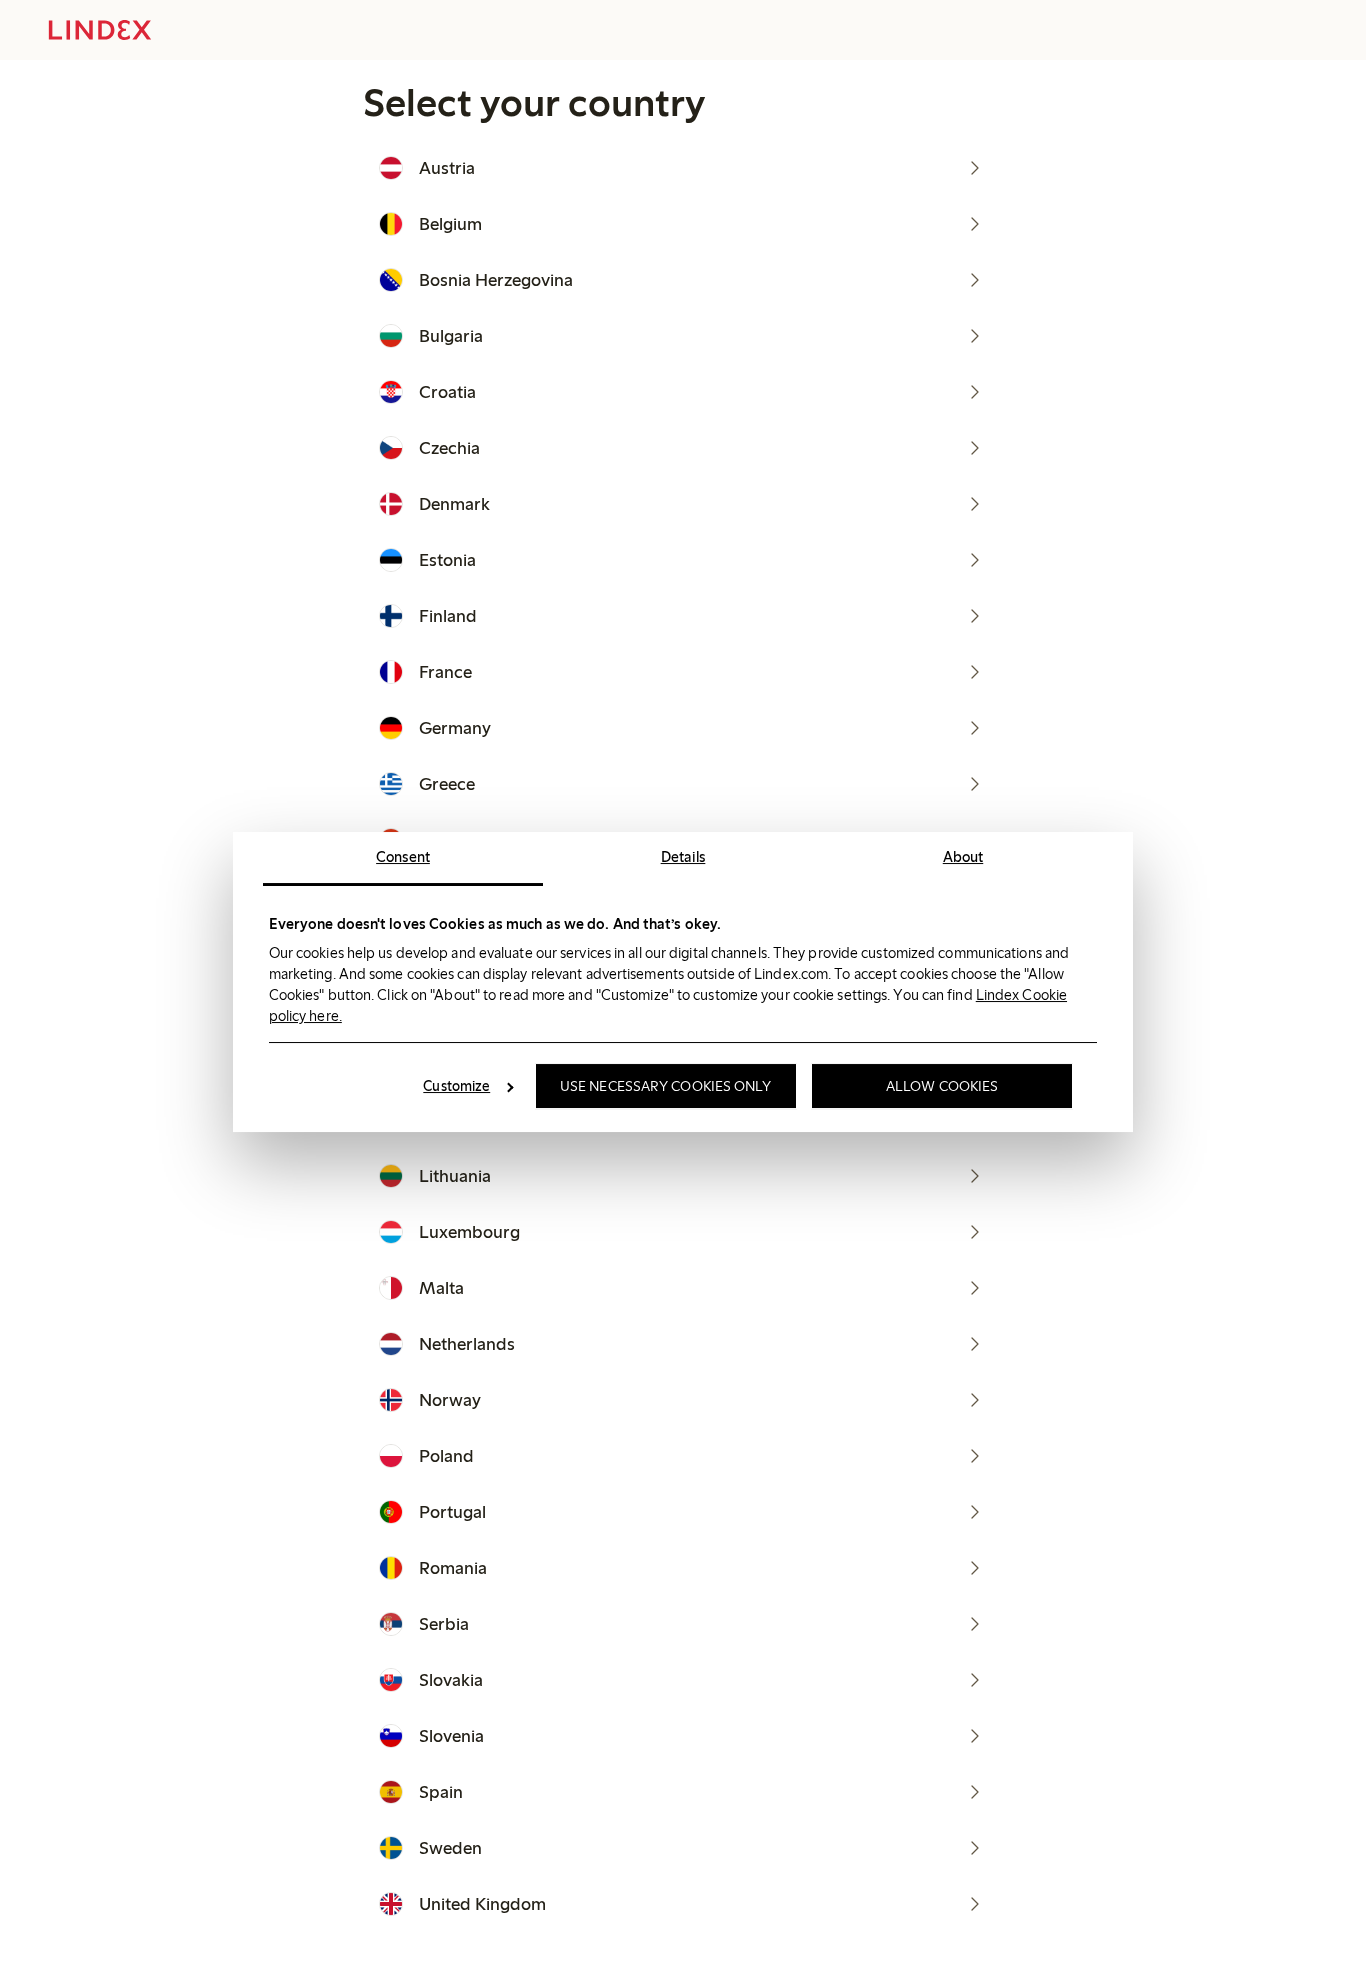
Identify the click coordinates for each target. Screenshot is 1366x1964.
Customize (456, 1086)
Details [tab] (683, 857)
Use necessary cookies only (666, 1086)
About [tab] (963, 857)
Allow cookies (942, 1086)
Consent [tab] (403, 857)
